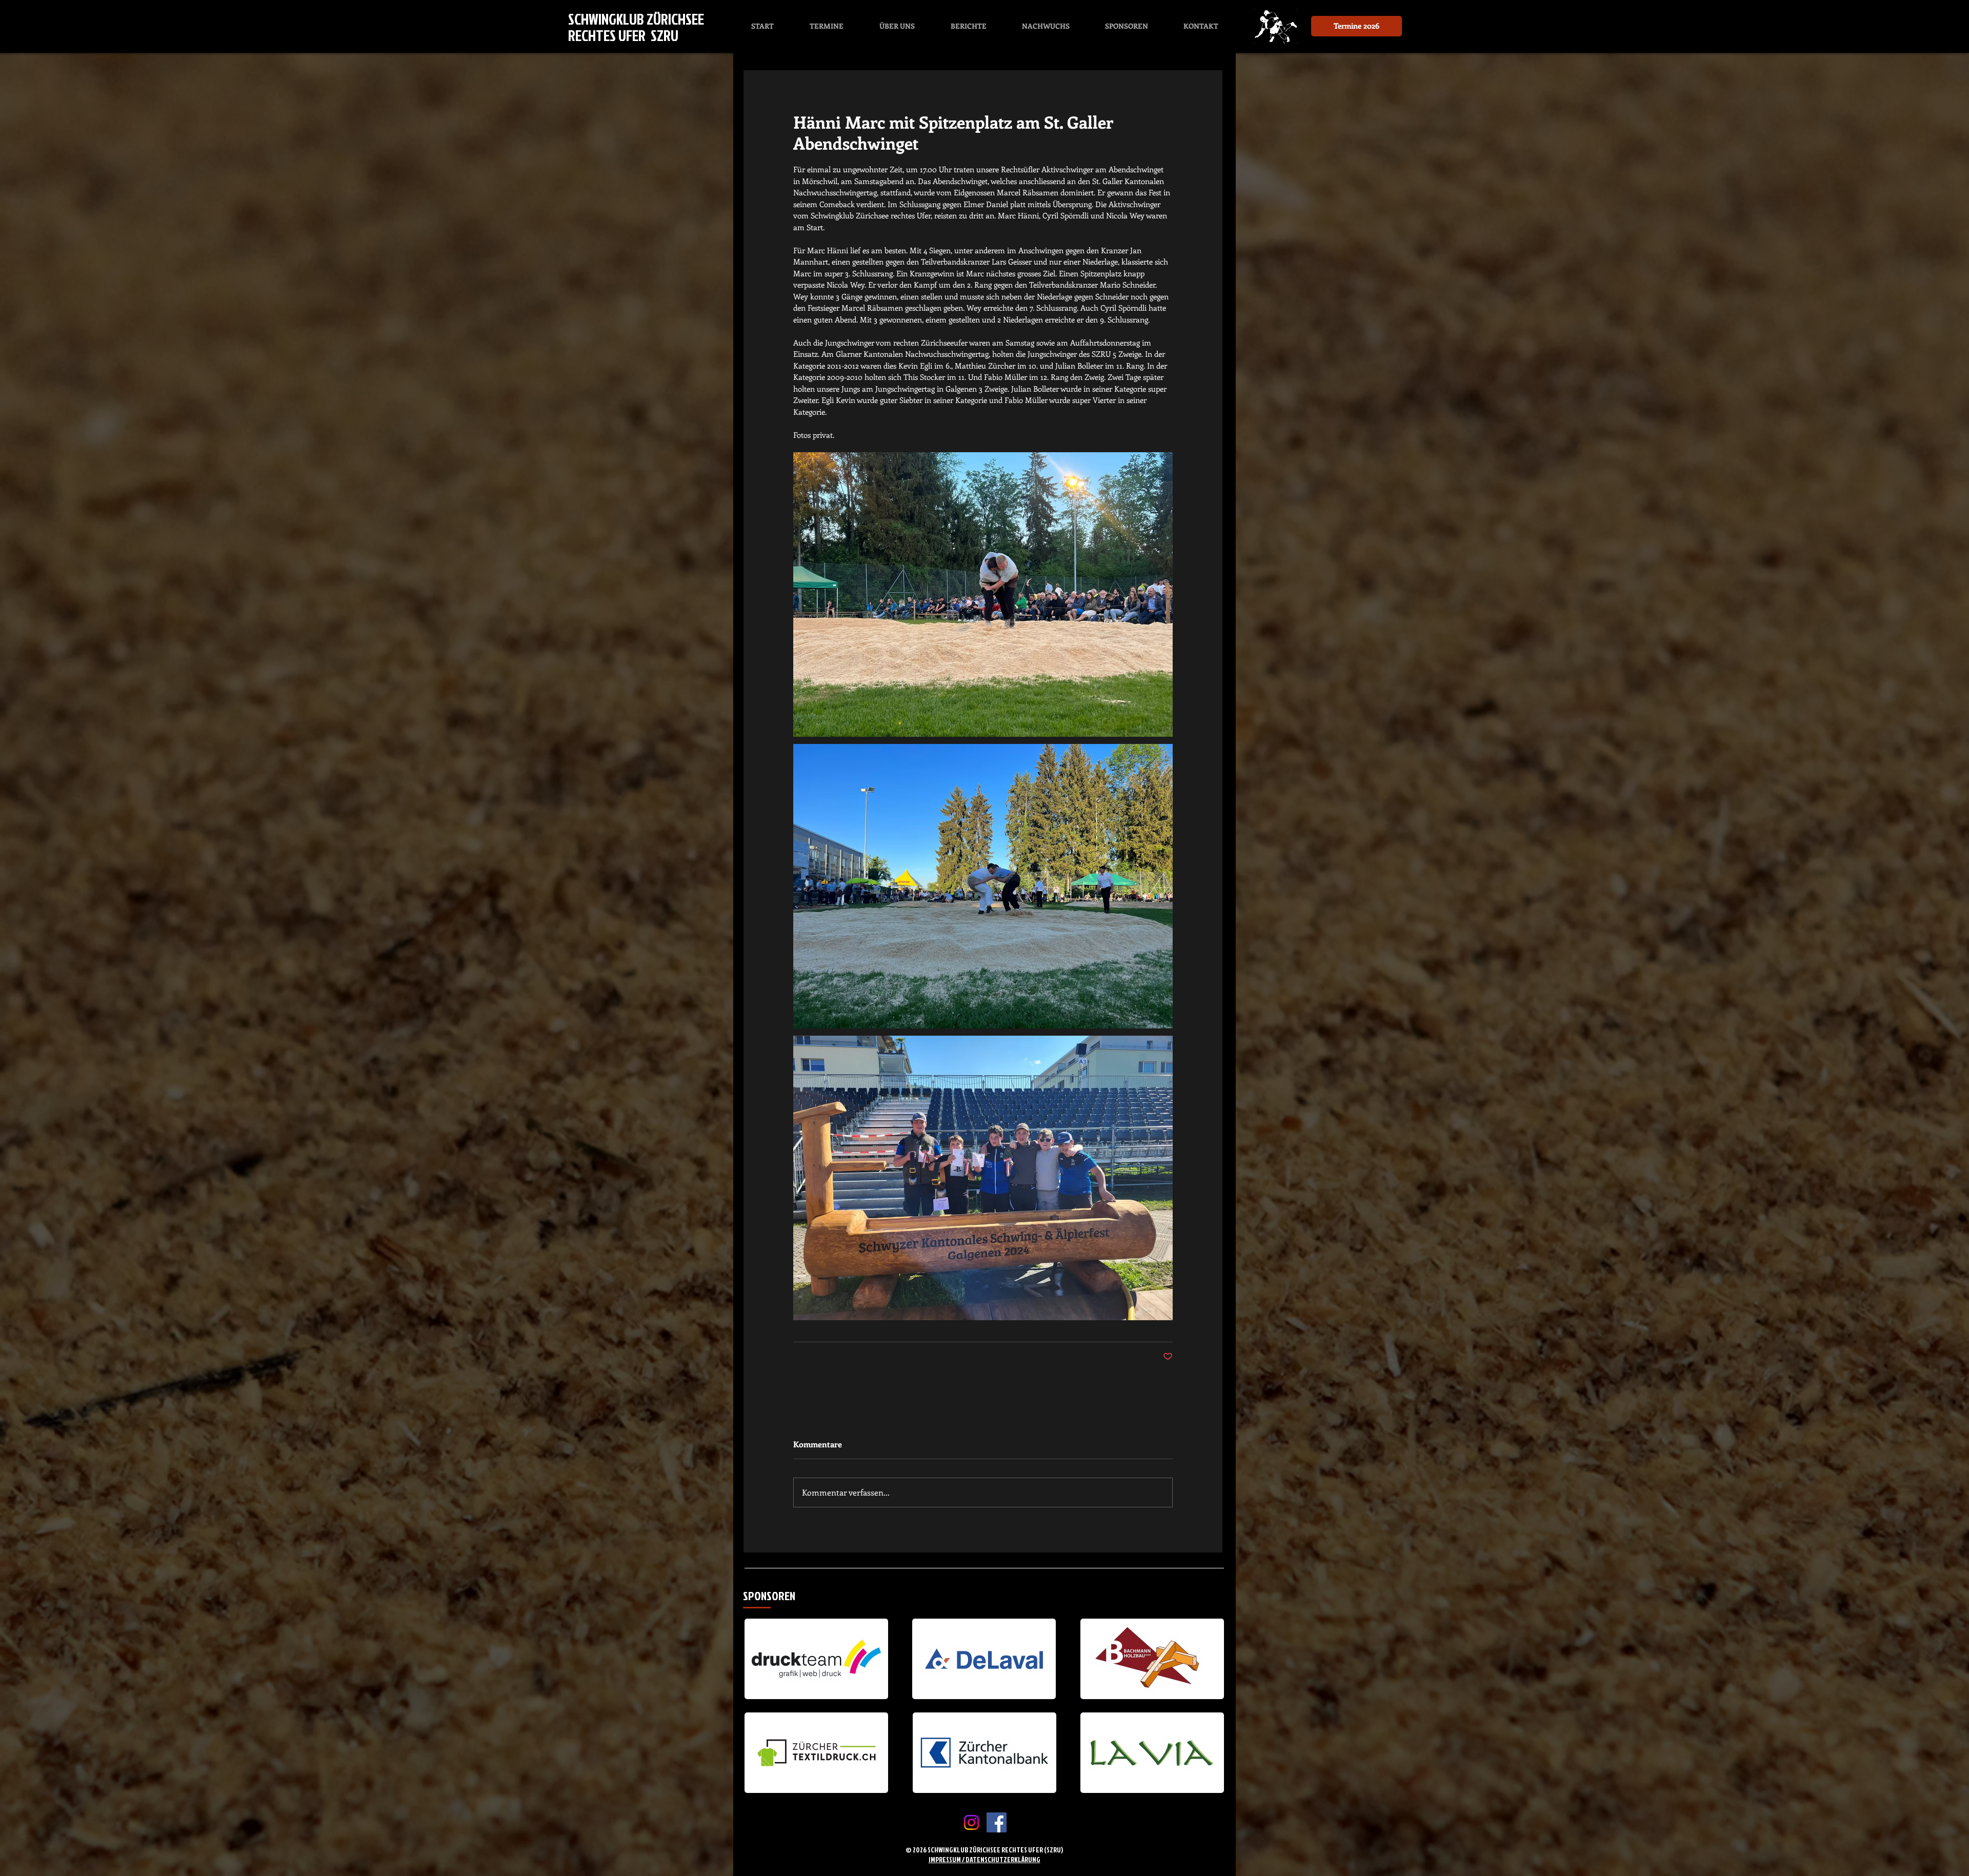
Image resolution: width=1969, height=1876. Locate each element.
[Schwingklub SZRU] (997, 1822)
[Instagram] (971, 1822)
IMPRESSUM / (947, 1859)
